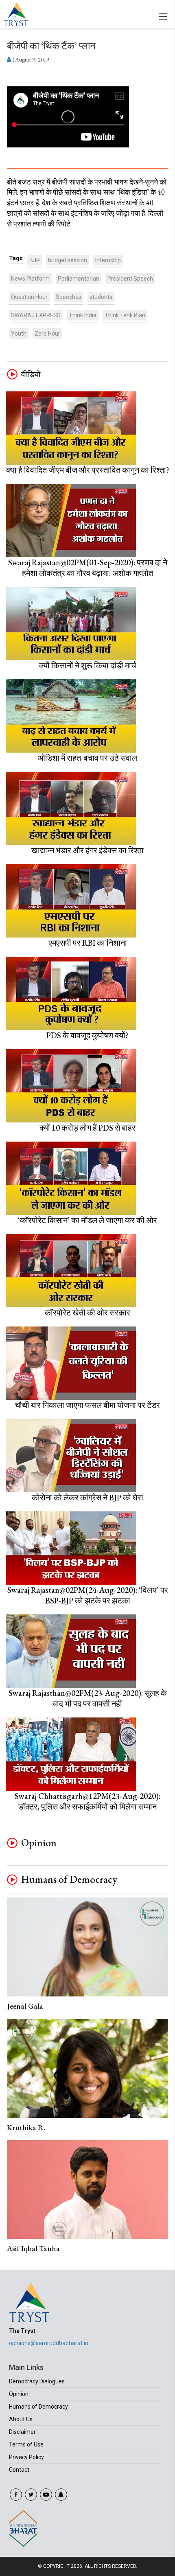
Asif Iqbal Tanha (33, 2248)
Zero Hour (47, 334)
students (101, 297)
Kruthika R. (26, 2127)
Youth (19, 334)
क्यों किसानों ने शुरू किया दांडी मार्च (87, 665)
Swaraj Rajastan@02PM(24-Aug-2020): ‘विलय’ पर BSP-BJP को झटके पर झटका (88, 1595)
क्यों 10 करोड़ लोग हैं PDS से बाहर (87, 1128)
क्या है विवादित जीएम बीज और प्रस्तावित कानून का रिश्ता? (88, 470)
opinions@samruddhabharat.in (49, 2343)
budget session (68, 260)
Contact (19, 2470)
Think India (83, 315)
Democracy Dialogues (37, 2381)
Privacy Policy (26, 2457)
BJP (35, 260)
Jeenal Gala (25, 2006)
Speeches (69, 297)
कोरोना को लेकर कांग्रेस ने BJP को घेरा (87, 1498)
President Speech (130, 279)
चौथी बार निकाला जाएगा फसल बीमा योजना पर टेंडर (87, 1405)
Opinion (39, 1843)
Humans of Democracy (69, 1880)
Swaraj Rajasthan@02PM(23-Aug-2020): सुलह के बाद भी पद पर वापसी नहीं (88, 1698)
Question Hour (29, 297)
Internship (108, 260)
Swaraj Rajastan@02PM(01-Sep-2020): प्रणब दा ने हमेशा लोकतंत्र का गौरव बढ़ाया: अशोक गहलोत (88, 568)
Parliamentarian (79, 279)
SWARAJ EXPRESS (36, 315)
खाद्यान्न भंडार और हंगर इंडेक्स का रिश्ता (87, 850)
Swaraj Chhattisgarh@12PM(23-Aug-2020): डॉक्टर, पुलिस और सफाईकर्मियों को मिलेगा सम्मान (87, 1801)
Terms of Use (26, 2444)
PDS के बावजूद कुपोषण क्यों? (87, 1035)
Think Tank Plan (125, 315)
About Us (21, 2419)
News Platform (30, 279)
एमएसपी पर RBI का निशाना (88, 943)
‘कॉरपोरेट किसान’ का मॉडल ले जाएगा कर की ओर (87, 1220)
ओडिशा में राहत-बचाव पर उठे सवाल (87, 758)
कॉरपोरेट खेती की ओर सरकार (87, 1313)
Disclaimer (22, 2432)
